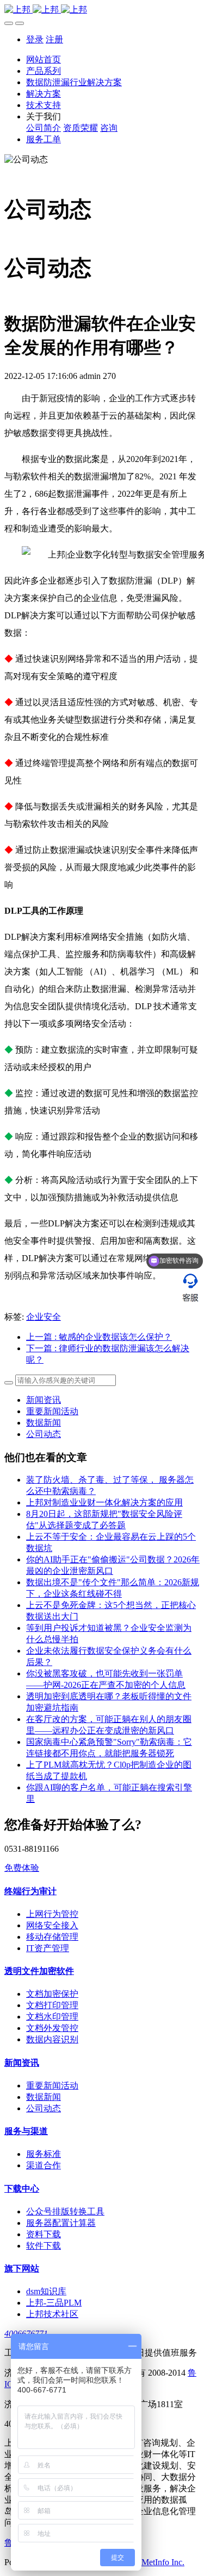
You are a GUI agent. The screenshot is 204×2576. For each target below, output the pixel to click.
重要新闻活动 (52, 1411)
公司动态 (44, 1434)
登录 (35, 39)
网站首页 (44, 59)
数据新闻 (44, 1423)
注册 (54, 39)
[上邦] (102, 10)
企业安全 (44, 1317)
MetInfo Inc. (163, 2562)
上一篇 (99, 1337)
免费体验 (22, 1868)
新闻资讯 (44, 1400)
